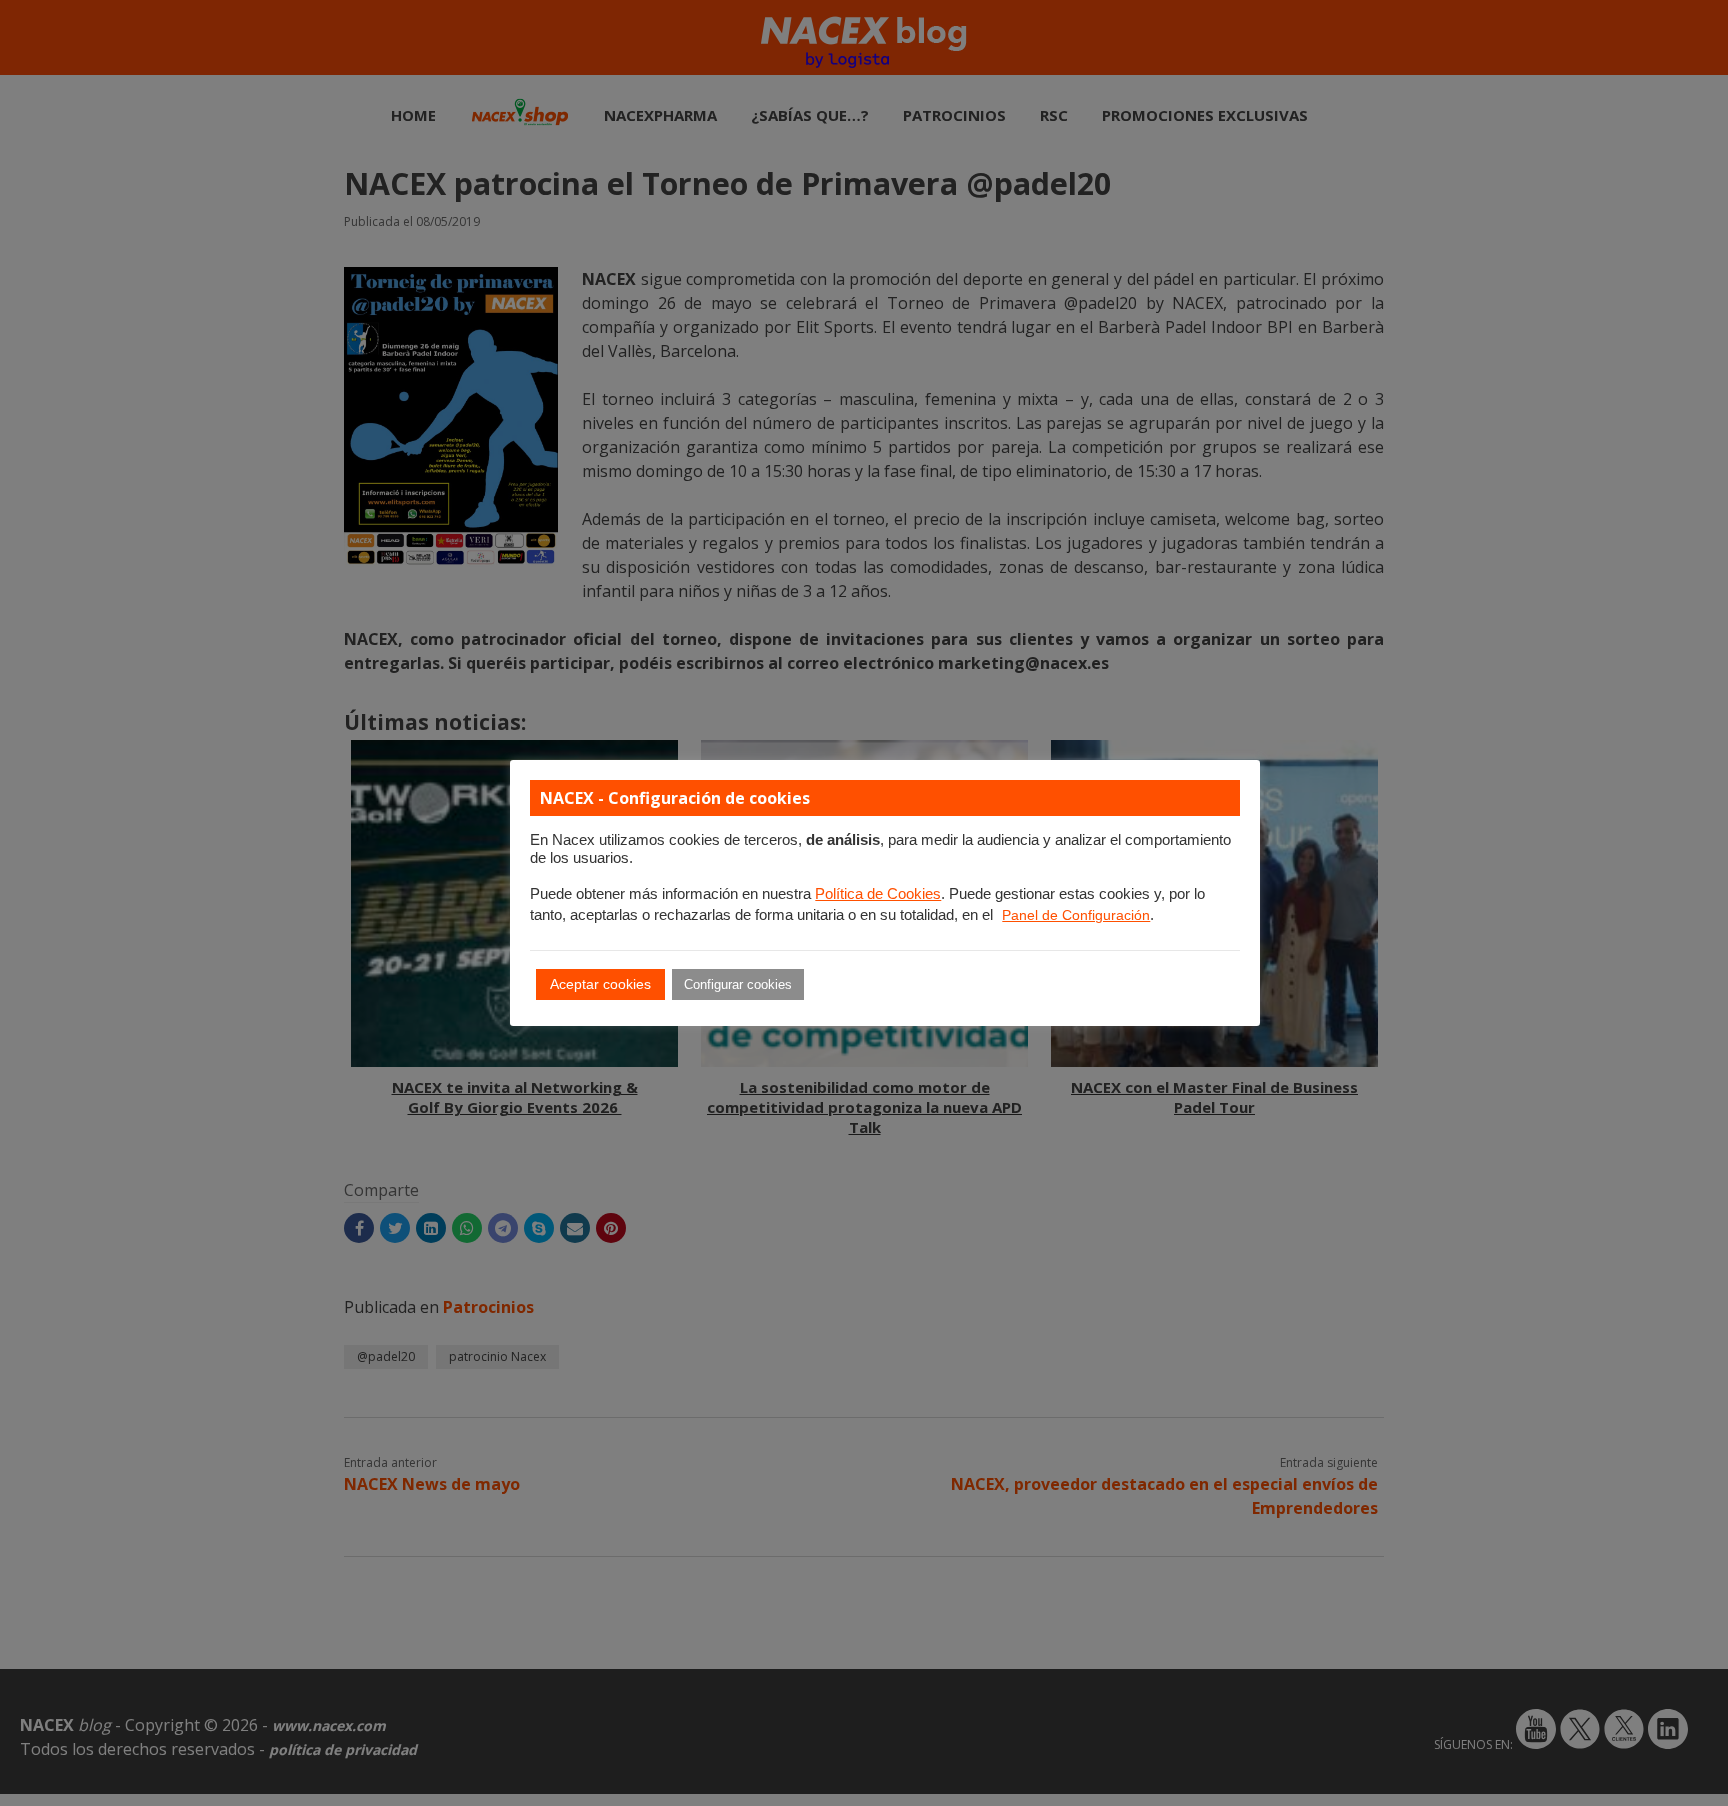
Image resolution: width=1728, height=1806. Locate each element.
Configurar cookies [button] (738, 984)
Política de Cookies (878, 894)
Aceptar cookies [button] (600, 984)
